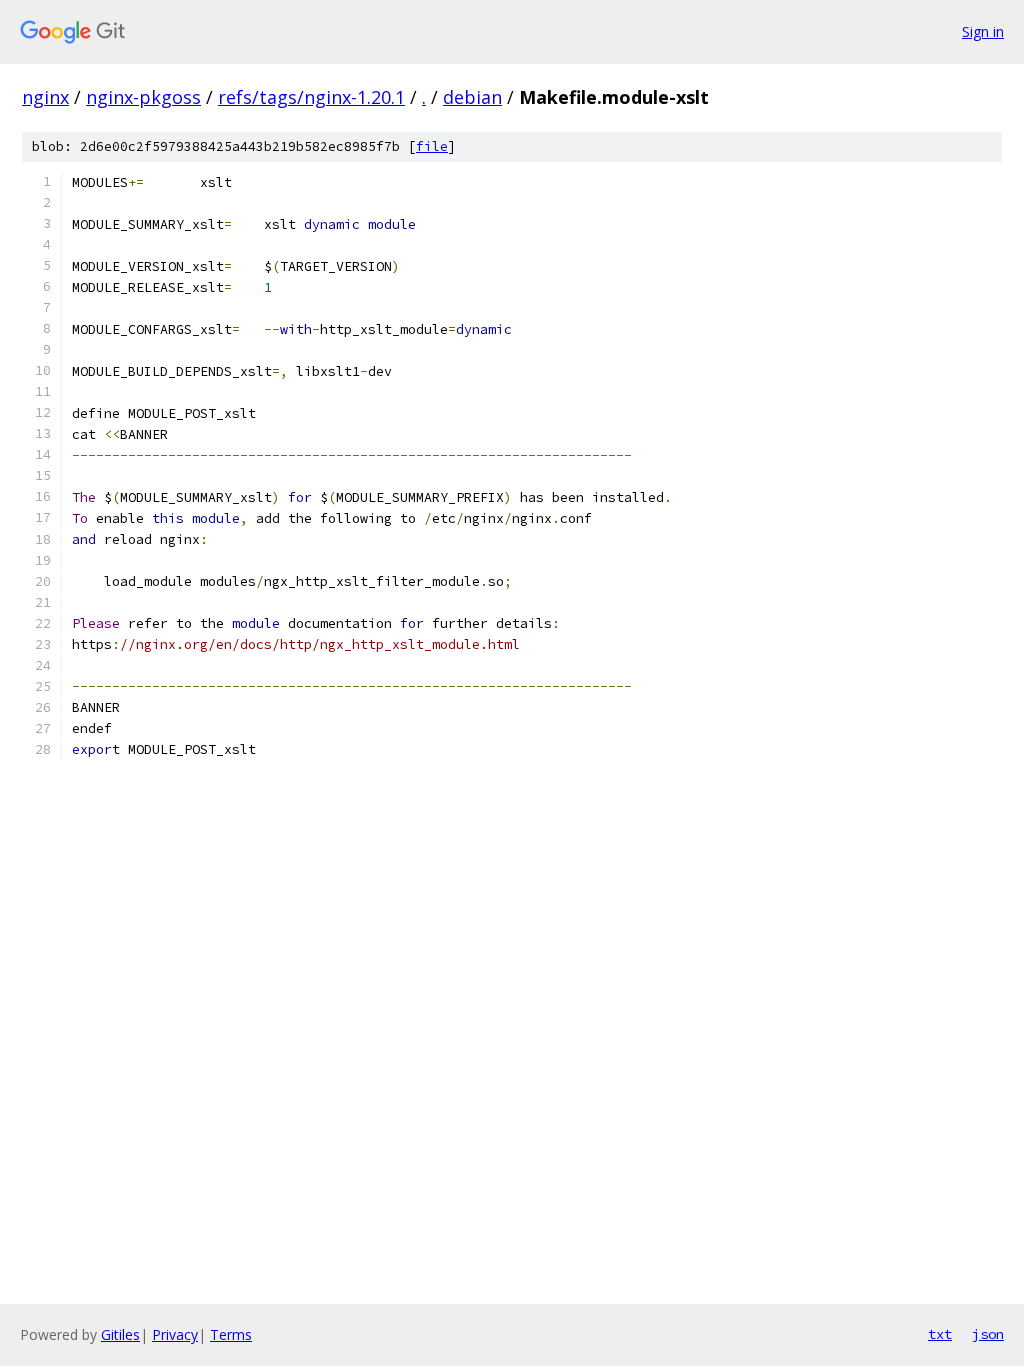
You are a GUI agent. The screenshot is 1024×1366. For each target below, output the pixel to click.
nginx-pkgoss (143, 97)
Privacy (175, 1334)
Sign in (983, 31)
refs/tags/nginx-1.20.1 (311, 97)
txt (940, 1334)
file (432, 146)
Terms (231, 1334)
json (988, 1334)
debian (472, 97)
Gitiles (120, 1334)
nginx (45, 97)
